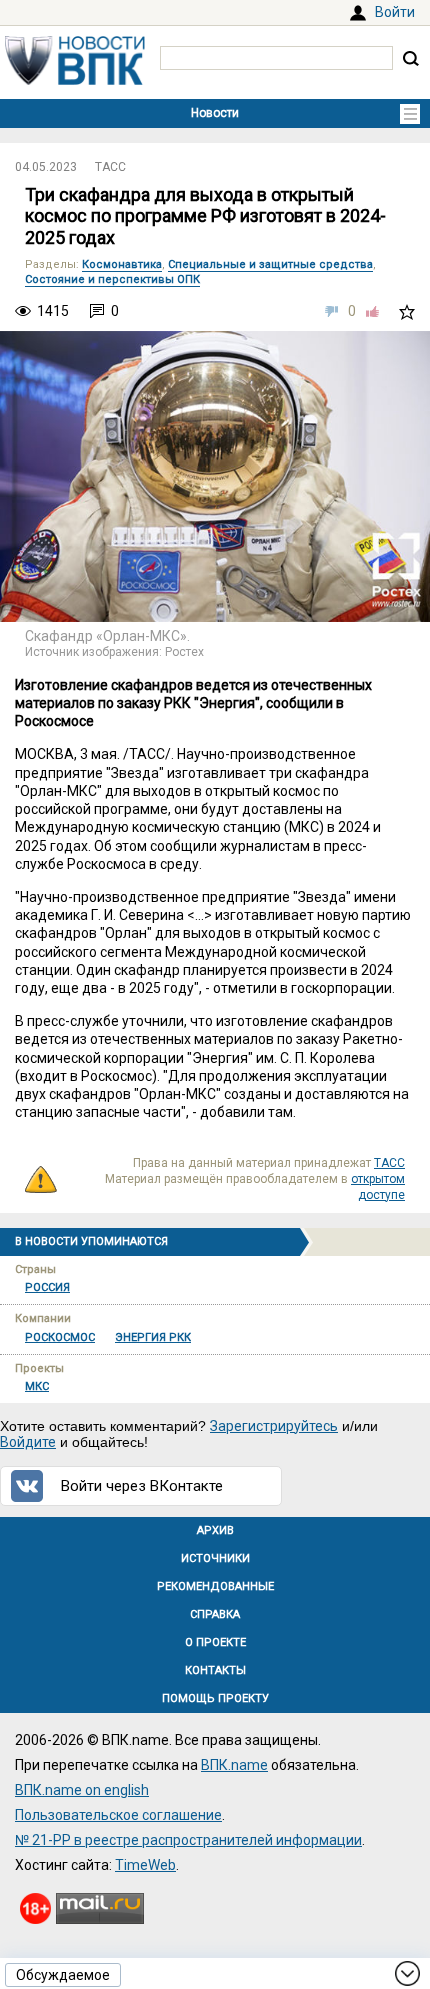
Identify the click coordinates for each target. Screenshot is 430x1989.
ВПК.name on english (82, 1790)
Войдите (28, 1442)
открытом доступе (378, 1187)
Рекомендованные (215, 1586)
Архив (215, 1530)
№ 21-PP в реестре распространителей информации (188, 1840)
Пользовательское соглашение (118, 1815)
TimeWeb (145, 1865)
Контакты (215, 1670)
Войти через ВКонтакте (142, 1486)
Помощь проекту (215, 1698)
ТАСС (110, 167)
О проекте (215, 1642)
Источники (215, 1558)
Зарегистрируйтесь (274, 1426)
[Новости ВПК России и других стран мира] (75, 80)
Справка (215, 1614)
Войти (395, 12)
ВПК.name (234, 1765)
